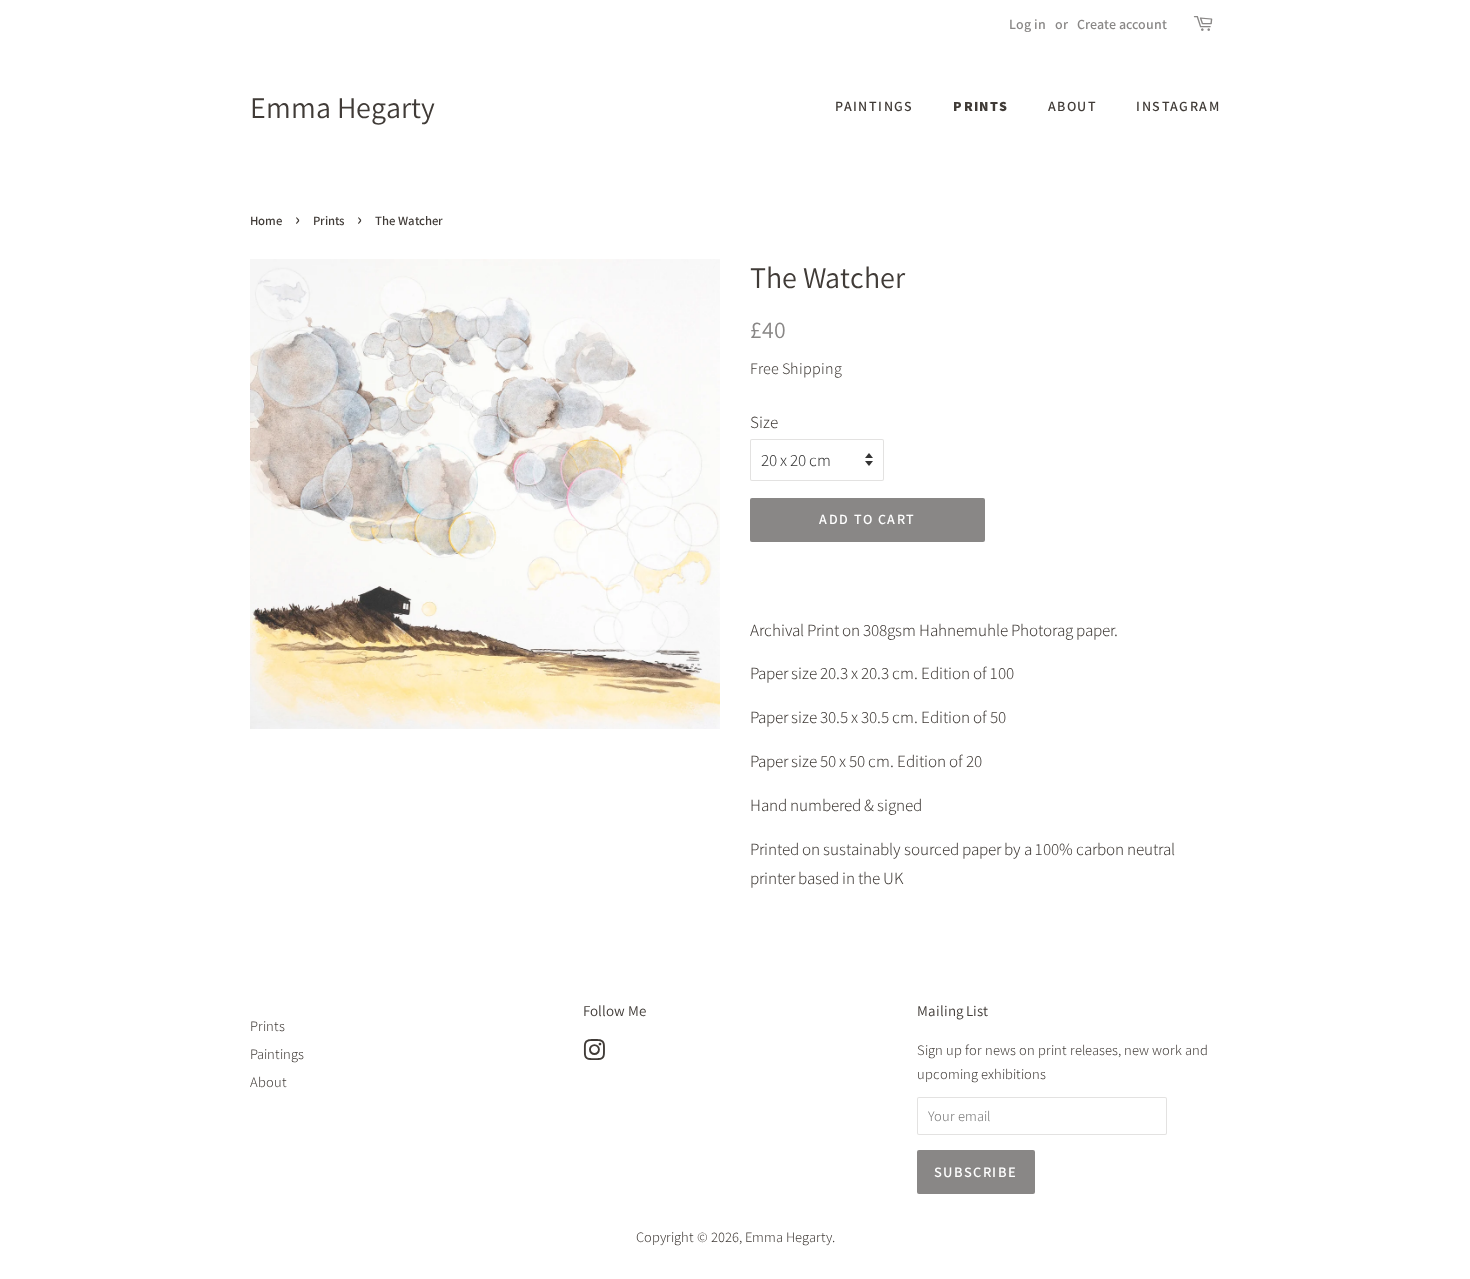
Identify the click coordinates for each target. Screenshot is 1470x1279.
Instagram (1178, 106)
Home (266, 220)
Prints (980, 106)
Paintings (874, 106)
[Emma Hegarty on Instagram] (594, 1053)
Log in (1027, 24)
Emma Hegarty (342, 107)
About (1072, 106)
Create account (1122, 24)
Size (764, 422)
